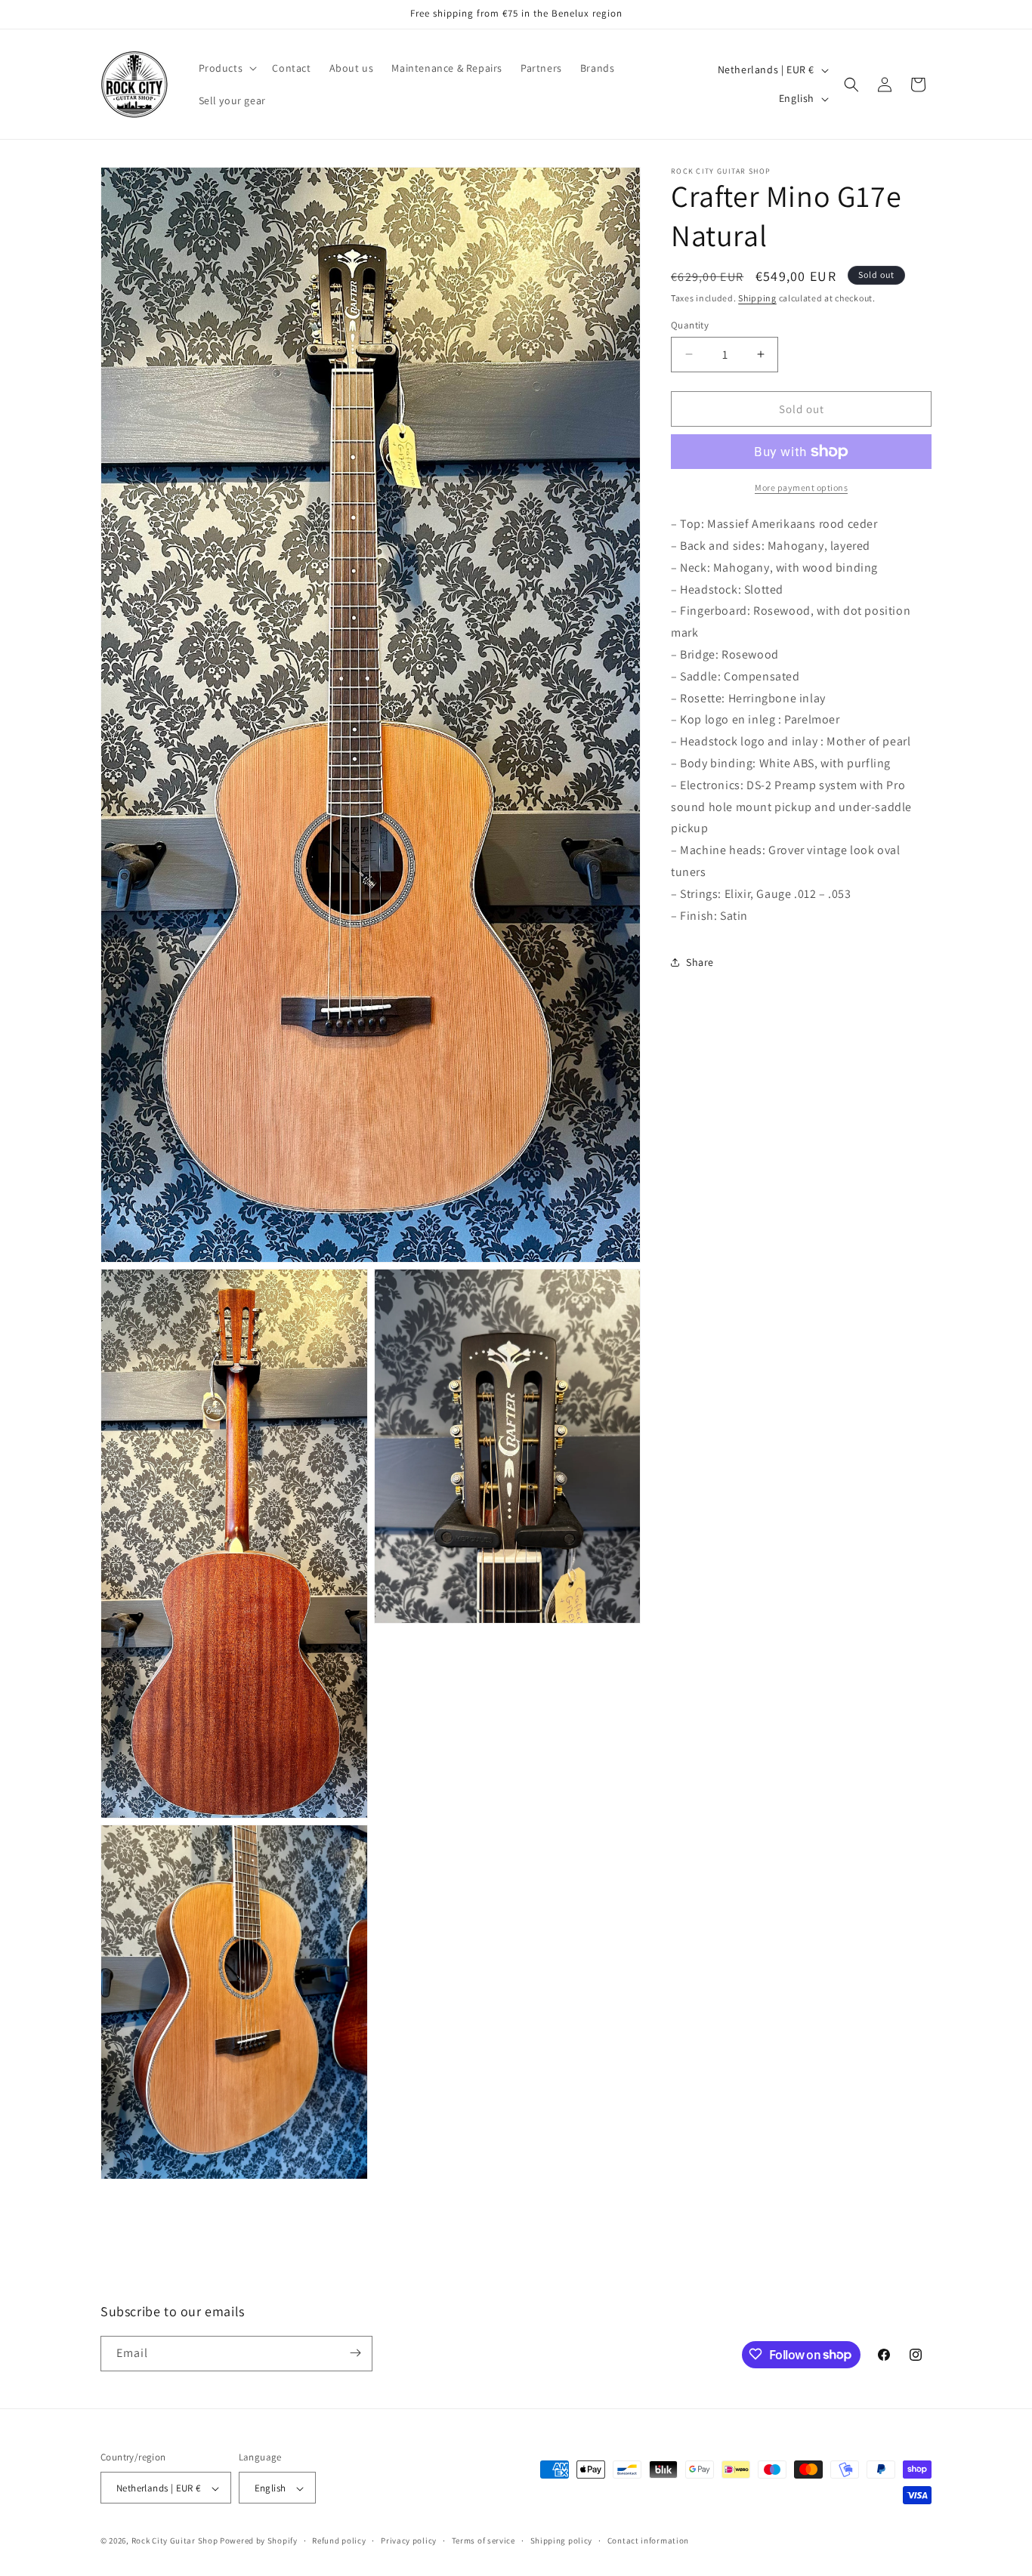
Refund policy (339, 2541)
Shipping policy (562, 2541)
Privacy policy (409, 2541)
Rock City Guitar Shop (175, 2541)
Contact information (648, 2541)
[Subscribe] (355, 2353)
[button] (227, 68)
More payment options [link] (801, 487)
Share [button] (700, 961)
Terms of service (484, 2541)
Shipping (757, 298)
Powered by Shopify (259, 2541)
